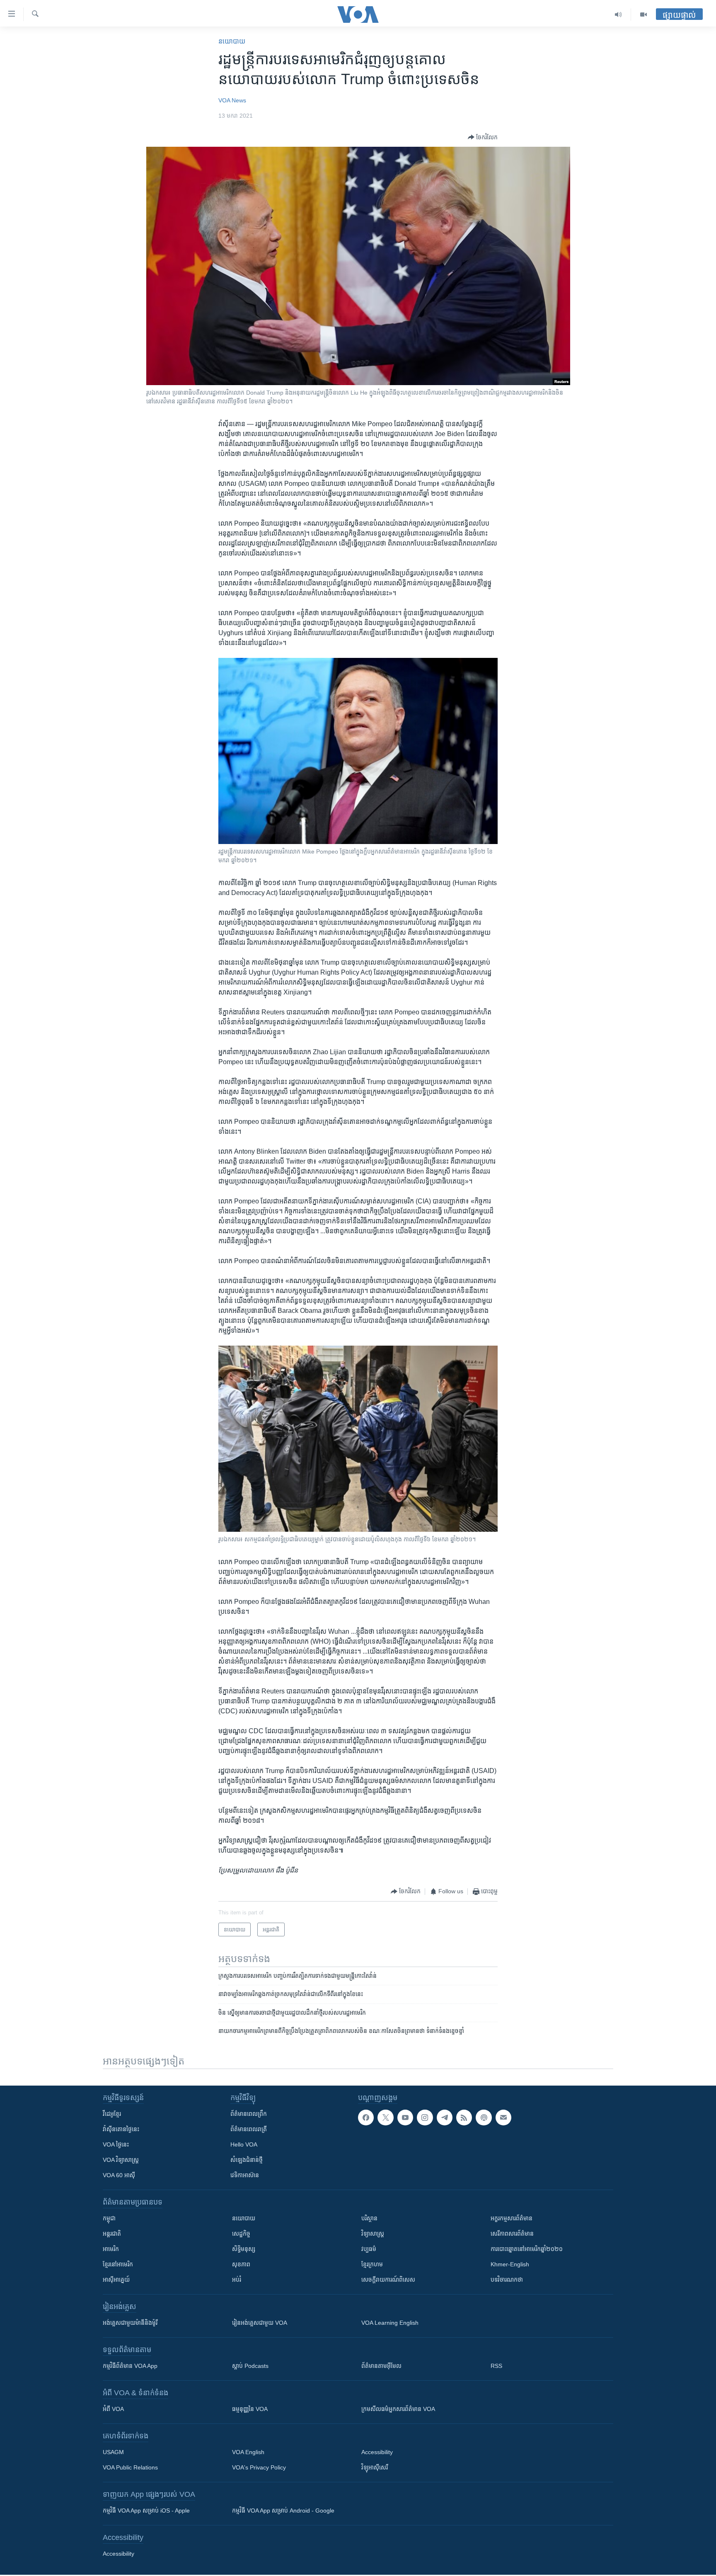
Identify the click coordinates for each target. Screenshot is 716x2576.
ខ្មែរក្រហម (372, 2264)
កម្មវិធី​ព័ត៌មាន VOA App (130, 2366)
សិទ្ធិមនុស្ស (244, 2249)
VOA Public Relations (130, 2467)
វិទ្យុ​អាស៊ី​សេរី (375, 2467)
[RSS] (464, 2118)
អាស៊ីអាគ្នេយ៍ (116, 2280)
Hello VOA (244, 2144)
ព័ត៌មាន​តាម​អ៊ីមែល (381, 2366)
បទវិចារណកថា (507, 2280)
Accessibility (377, 2452)
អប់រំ (237, 2280)
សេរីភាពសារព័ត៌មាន (512, 2234)
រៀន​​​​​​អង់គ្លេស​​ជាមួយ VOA (260, 2323)
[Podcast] (484, 2118)
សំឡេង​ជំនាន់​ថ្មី (247, 2160)
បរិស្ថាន (369, 2218)
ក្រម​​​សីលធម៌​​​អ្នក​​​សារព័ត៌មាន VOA (398, 2409)
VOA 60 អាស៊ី (119, 2175)
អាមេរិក (111, 2249)
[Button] (483, 137)
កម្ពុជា (109, 2218)
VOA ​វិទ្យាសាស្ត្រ (121, 2160)
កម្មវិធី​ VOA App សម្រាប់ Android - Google (283, 2511)
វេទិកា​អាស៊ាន (245, 2175)
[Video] (643, 15)
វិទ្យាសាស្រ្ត (373, 2234)
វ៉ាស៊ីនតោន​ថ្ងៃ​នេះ (121, 2129)
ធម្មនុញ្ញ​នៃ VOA (250, 2409)
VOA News (232, 100)
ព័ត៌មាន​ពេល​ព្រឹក (249, 2114)
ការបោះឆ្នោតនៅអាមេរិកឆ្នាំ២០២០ (527, 2249)
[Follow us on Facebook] (366, 2118)
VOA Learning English (390, 2323)
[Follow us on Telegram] (445, 2118)
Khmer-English (510, 2264)
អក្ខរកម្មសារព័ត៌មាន (512, 2218)
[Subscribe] (503, 2118)
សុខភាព (241, 2264)
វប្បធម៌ (369, 2249)
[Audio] (618, 15)
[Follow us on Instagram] (425, 2118)
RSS (496, 2366)
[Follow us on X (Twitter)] (385, 2118)
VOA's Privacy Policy (259, 2467)
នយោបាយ (232, 41)
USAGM (113, 2452)
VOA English (248, 2452)
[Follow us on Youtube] (405, 2118)
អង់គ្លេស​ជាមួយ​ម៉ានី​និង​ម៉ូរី (130, 2323)
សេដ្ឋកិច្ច (241, 2234)
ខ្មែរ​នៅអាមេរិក (118, 2264)
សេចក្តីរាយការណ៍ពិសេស (388, 2280)
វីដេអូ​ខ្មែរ (112, 2114)
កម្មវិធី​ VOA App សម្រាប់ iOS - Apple (146, 2511)
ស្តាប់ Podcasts (250, 2366)
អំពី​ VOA (113, 2409)
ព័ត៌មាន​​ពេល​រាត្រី (249, 2129)
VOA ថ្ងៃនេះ (116, 2144)
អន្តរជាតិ (112, 2234)
